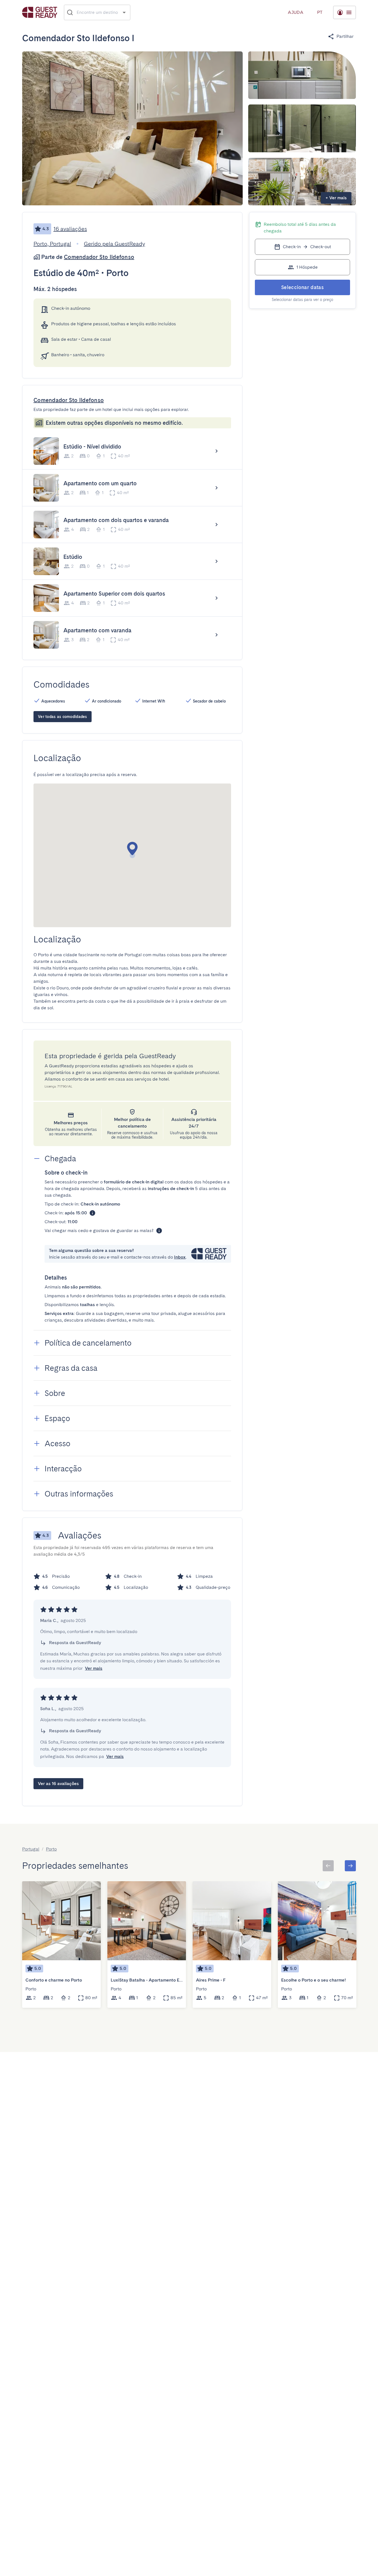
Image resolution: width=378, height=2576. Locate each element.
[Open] (124, 12)
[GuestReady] (40, 12)
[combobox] (97, 12)
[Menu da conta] (345, 12)
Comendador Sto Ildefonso (99, 257)
